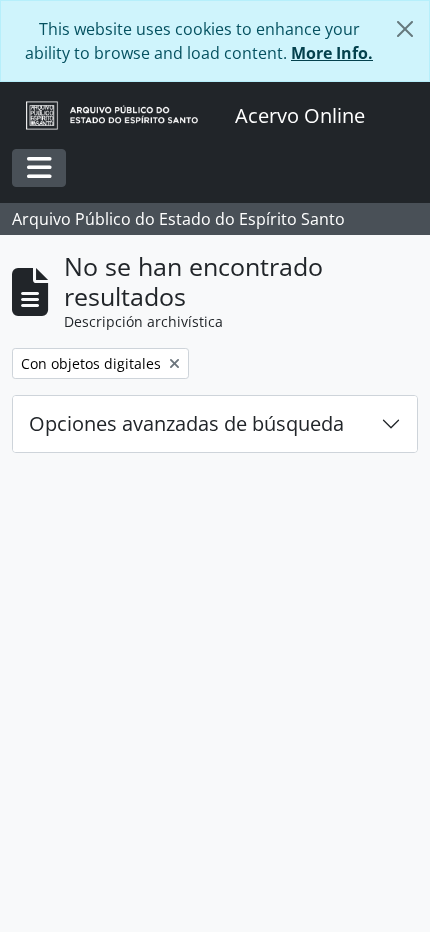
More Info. (332, 53)
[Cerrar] (405, 29)
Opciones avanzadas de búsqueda (186, 423)
